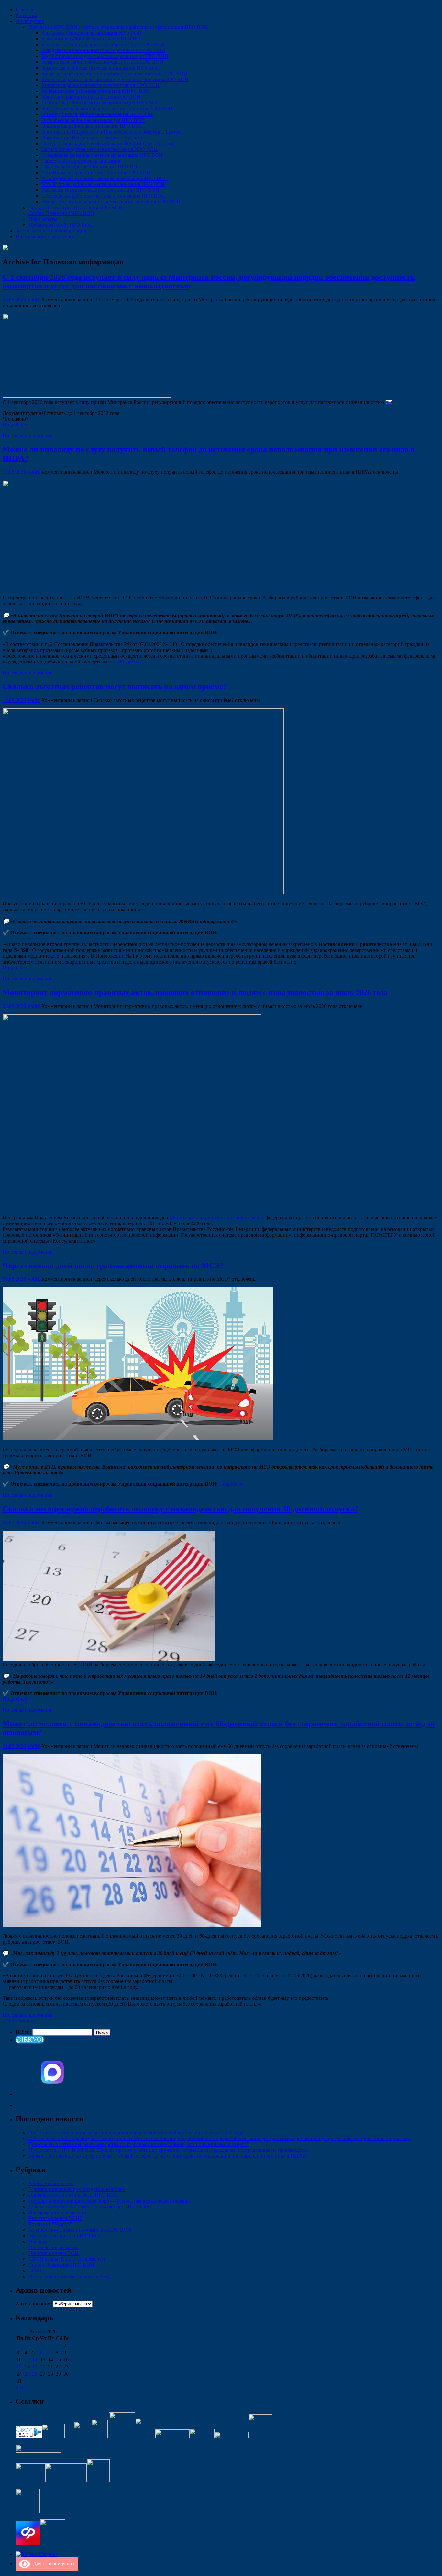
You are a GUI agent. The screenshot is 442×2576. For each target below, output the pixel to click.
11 (27, 2360)
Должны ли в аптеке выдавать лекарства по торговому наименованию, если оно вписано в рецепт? (139, 2144)
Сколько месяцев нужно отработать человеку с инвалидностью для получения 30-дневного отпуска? (180, 1509)
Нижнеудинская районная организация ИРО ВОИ (97, 114)
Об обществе (30, 21)
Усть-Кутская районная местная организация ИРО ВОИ (103, 184)
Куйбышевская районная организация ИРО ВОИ (96, 91)
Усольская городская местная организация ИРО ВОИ (100, 190)
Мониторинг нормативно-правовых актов (216, 1218)
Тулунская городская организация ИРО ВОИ (91, 167)
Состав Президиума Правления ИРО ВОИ (76, 207)
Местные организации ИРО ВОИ (66, 2236)
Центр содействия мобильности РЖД (70, 2276)
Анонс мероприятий (51, 2183)
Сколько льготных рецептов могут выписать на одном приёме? (115, 686)
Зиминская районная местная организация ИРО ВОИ (101, 68)
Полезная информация (28, 436)
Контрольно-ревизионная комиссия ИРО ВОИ (80, 2230)
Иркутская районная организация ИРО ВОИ (91, 97)
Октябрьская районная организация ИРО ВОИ (93, 120)
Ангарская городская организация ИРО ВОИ (92, 33)
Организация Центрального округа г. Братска (92, 138)
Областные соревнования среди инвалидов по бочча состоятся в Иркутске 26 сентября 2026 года (136, 2133)
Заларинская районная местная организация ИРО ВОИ (102, 62)
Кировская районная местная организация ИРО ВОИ (100, 85)
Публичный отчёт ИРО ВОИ (61, 225)
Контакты (26, 15)
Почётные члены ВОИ (54, 2253)
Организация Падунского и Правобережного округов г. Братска (112, 132)
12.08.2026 (14, 700)
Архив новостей (34, 2304)
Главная (24, 10)
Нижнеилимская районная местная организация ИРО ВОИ (107, 108)
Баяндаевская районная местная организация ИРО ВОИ (103, 50)
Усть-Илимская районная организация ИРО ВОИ (96, 172)
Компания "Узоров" (50, 2224)
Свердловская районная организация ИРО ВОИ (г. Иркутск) (108, 143)
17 (19, 2367)
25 (27, 2374)
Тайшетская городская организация (81, 161)
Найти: (23, 2032)
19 (35, 2367)
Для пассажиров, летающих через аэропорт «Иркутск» (89, 2207)
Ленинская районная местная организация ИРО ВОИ (101, 103)
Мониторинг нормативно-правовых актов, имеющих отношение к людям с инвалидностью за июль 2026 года (195, 992)
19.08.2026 (14, 472)
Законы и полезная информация (51, 231)
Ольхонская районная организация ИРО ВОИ (92, 126)
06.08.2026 (14, 1006)
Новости (38, 2242)
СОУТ (35, 2271)
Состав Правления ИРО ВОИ (61, 213)
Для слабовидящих (53, 2564)
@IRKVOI (30, 2039)
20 (43, 2367)
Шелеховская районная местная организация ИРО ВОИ (103, 196)
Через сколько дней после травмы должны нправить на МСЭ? (113, 1266)
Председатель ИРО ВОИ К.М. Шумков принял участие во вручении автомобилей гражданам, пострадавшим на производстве (168, 2150)
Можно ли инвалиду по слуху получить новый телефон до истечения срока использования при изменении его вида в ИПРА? (168, 2156)
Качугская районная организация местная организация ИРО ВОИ (114, 74)
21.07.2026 (14, 1746)
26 (35, 2374)
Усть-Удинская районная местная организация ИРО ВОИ (105, 178)
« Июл (23, 2388)
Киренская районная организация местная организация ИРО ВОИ (115, 79)
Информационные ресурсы (46, 237)
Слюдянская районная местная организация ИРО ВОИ (102, 155)
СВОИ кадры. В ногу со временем (67, 2259)
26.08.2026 (14, 300)
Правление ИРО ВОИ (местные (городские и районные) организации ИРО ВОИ (118, 27)
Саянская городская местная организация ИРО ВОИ (99, 149)
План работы (43, 219)
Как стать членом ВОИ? (55, 2218)
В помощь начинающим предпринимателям (77, 2189)
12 (35, 2360)
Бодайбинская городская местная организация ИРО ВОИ (105, 56)
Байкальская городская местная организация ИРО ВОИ (103, 44)
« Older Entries (18, 2021)
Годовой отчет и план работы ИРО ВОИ (73, 2195)
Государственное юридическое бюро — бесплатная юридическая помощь (110, 2201)
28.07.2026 (14, 1522)
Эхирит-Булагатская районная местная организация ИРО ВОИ (111, 202)
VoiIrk (34, 300)
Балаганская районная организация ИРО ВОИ (93, 39)
